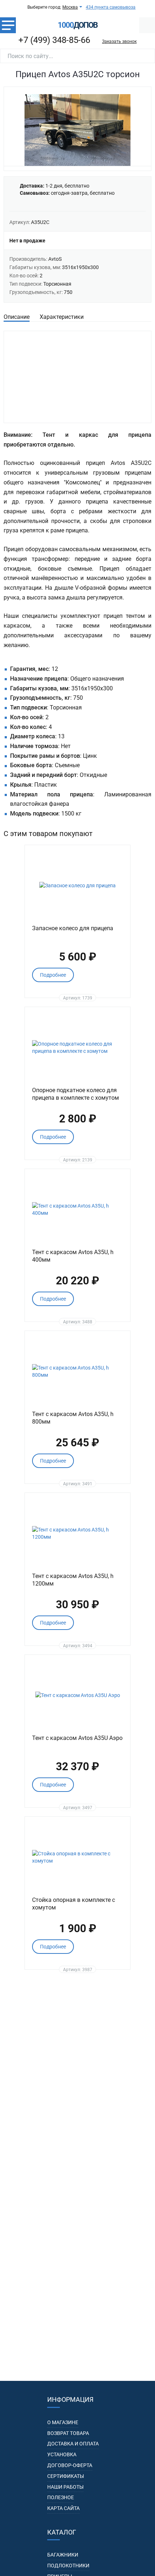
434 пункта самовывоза (111, 7)
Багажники (63, 2555)
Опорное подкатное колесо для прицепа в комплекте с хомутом (76, 1094)
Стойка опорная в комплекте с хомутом (74, 1904)
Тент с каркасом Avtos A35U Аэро (77, 1738)
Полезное (61, 2497)
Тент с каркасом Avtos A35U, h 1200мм (73, 1580)
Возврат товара (68, 2433)
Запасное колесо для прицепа (73, 928)
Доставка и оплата (73, 2444)
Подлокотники (68, 2566)
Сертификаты (66, 2476)
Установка (62, 2454)
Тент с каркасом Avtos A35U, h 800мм (73, 1418)
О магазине (63, 2422)
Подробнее (53, 975)
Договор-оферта (70, 2465)
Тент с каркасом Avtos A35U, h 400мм (73, 1256)
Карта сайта (63, 2508)
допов (77, 25)
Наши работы (65, 2487)
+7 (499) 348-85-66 (54, 40)
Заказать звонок (119, 41)
